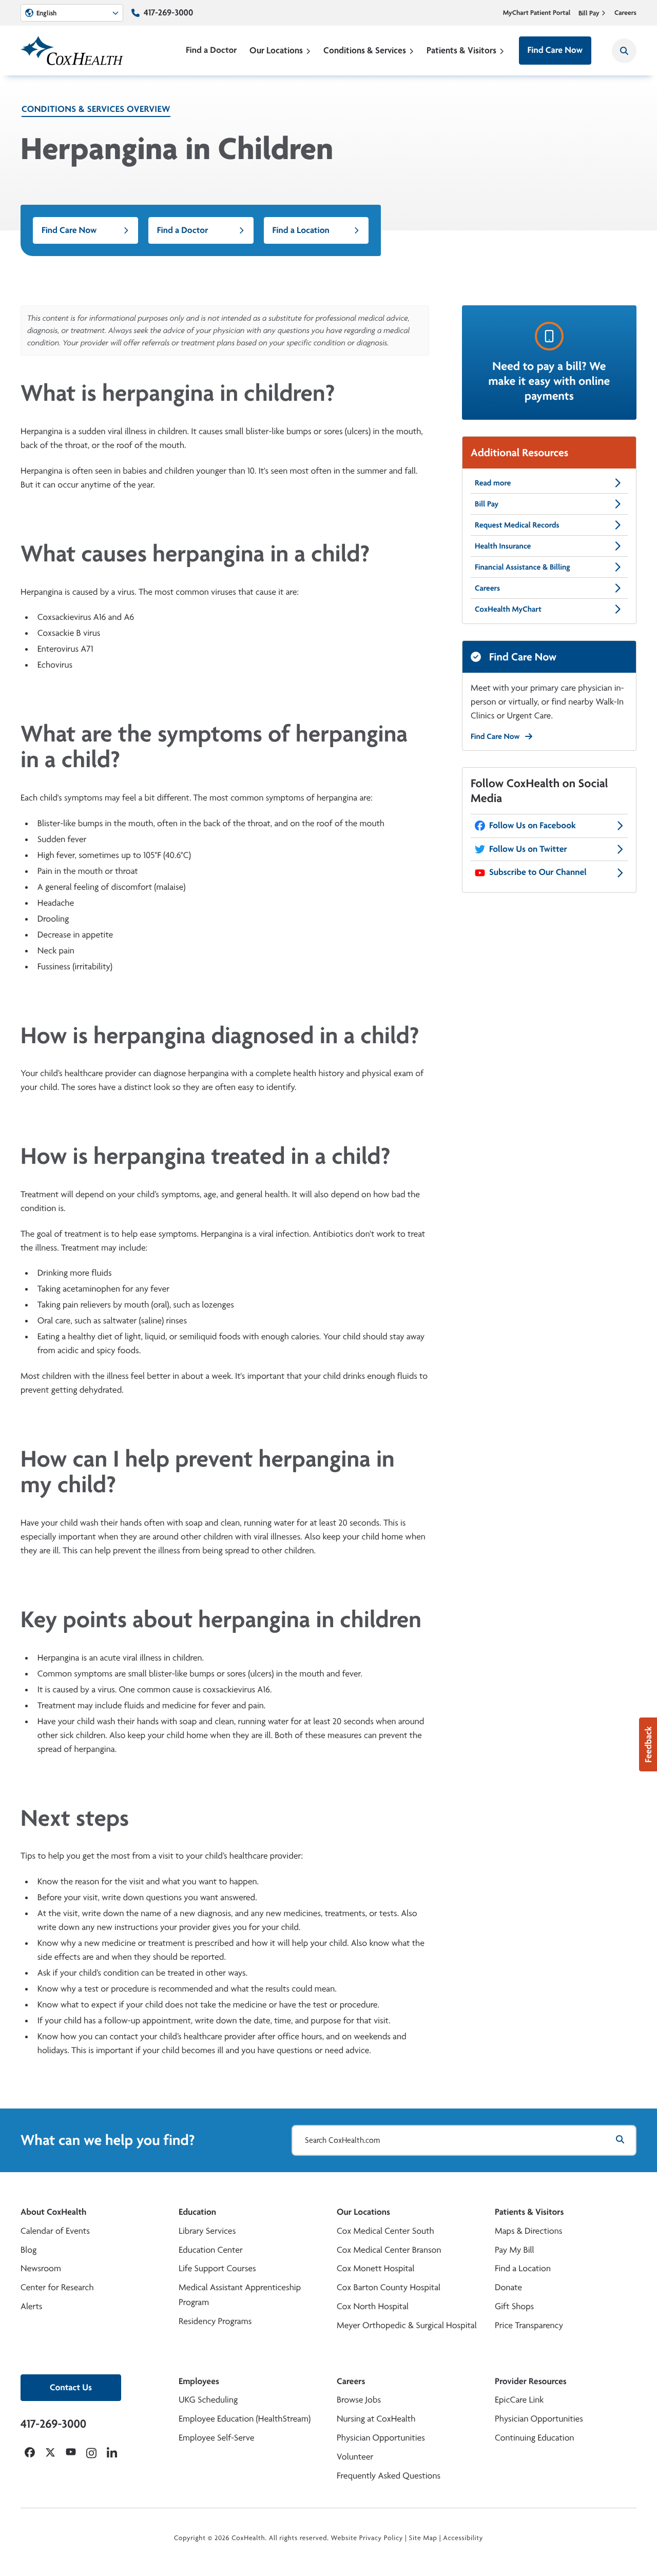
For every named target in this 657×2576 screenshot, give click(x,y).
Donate (508, 2287)
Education (197, 2212)
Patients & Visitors (461, 50)
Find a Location (301, 230)
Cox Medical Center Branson (389, 2250)
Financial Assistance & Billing (523, 567)
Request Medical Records (517, 525)
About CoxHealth (53, 2212)
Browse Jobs (359, 2400)
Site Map (423, 2538)
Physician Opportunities (381, 2438)
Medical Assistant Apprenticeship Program (240, 2295)
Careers (625, 13)
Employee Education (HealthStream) (245, 2419)
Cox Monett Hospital (375, 2268)
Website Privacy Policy (367, 2538)
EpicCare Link (519, 2400)
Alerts (31, 2306)
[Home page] (72, 51)
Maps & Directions (528, 2231)
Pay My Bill (515, 2250)
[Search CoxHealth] (624, 51)
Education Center (211, 2250)
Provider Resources (531, 2381)
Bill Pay (589, 13)
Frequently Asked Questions (389, 2476)
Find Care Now (555, 50)
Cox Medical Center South (385, 2231)
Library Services (207, 2231)
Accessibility (463, 2538)
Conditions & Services (365, 50)
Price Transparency (529, 2325)
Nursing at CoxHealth (376, 2419)
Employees (199, 2381)
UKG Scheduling (208, 2400)
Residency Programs (215, 2321)
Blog (28, 2250)
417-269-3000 (168, 13)
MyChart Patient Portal (537, 13)
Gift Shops (514, 2306)
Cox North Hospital (373, 2306)
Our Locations (276, 50)
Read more (493, 483)
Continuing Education (535, 2438)
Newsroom (41, 2268)
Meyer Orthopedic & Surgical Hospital (407, 2325)
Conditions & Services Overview (96, 109)
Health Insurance (503, 546)
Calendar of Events (55, 2231)
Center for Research (57, 2287)
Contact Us (71, 2387)
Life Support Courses (217, 2268)
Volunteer (355, 2457)
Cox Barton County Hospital (389, 2287)
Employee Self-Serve (216, 2438)
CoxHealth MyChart (508, 609)
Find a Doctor (211, 50)
